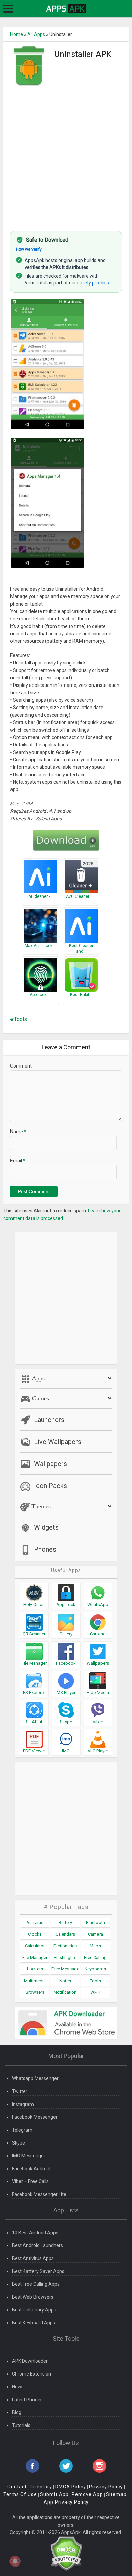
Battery (65, 1923)
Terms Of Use (20, 2494)
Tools (20, 1019)
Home (17, 34)
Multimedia (35, 1981)
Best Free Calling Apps (36, 2284)
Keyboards (95, 1969)
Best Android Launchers (37, 2245)
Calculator (35, 1946)
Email (18, 1161)
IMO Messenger (29, 2156)
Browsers (35, 1992)
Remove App (87, 2494)
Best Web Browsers (33, 2297)
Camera (95, 1934)
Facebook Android (31, 2169)
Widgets (46, 1527)
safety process (93, 283)
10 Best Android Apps (35, 2233)
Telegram (22, 2130)
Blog (17, 2412)
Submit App (54, 2494)
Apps (38, 1378)
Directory (41, 2487)
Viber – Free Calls (30, 2181)
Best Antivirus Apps (33, 2258)
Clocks (35, 1934)
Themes (40, 1506)
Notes (65, 1981)
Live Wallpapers (58, 1442)
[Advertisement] (66, 155)
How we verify (29, 249)
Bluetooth (95, 1923)
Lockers (35, 1969)
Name (18, 1132)
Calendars (65, 1934)
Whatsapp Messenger (35, 2078)
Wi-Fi (95, 1992)
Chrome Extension (31, 2374)
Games (40, 1398)
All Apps (36, 34)
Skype (18, 2143)
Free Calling (95, 1957)
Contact (17, 2487)
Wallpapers (50, 1464)
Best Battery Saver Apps (38, 2271)
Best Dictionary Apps (34, 2310)
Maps (95, 1946)
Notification (65, 1992)
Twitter (20, 2091)
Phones (45, 1549)
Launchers (49, 1420)
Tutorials (21, 2425)
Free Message (65, 1969)
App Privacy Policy (66, 2502)
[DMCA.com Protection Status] (66, 2553)
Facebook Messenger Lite (39, 2194)
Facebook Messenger (35, 2117)
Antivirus (35, 1923)
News (18, 2387)
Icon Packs (50, 1486)
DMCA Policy (71, 2487)
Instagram (23, 2104)
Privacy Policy (106, 2487)
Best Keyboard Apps (34, 2323)
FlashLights (65, 1957)
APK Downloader (30, 2361)
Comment (21, 1066)
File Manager (35, 1957)
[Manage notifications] (15, 2561)
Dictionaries (65, 1946)
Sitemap (116, 2494)
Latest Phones (27, 2400)
